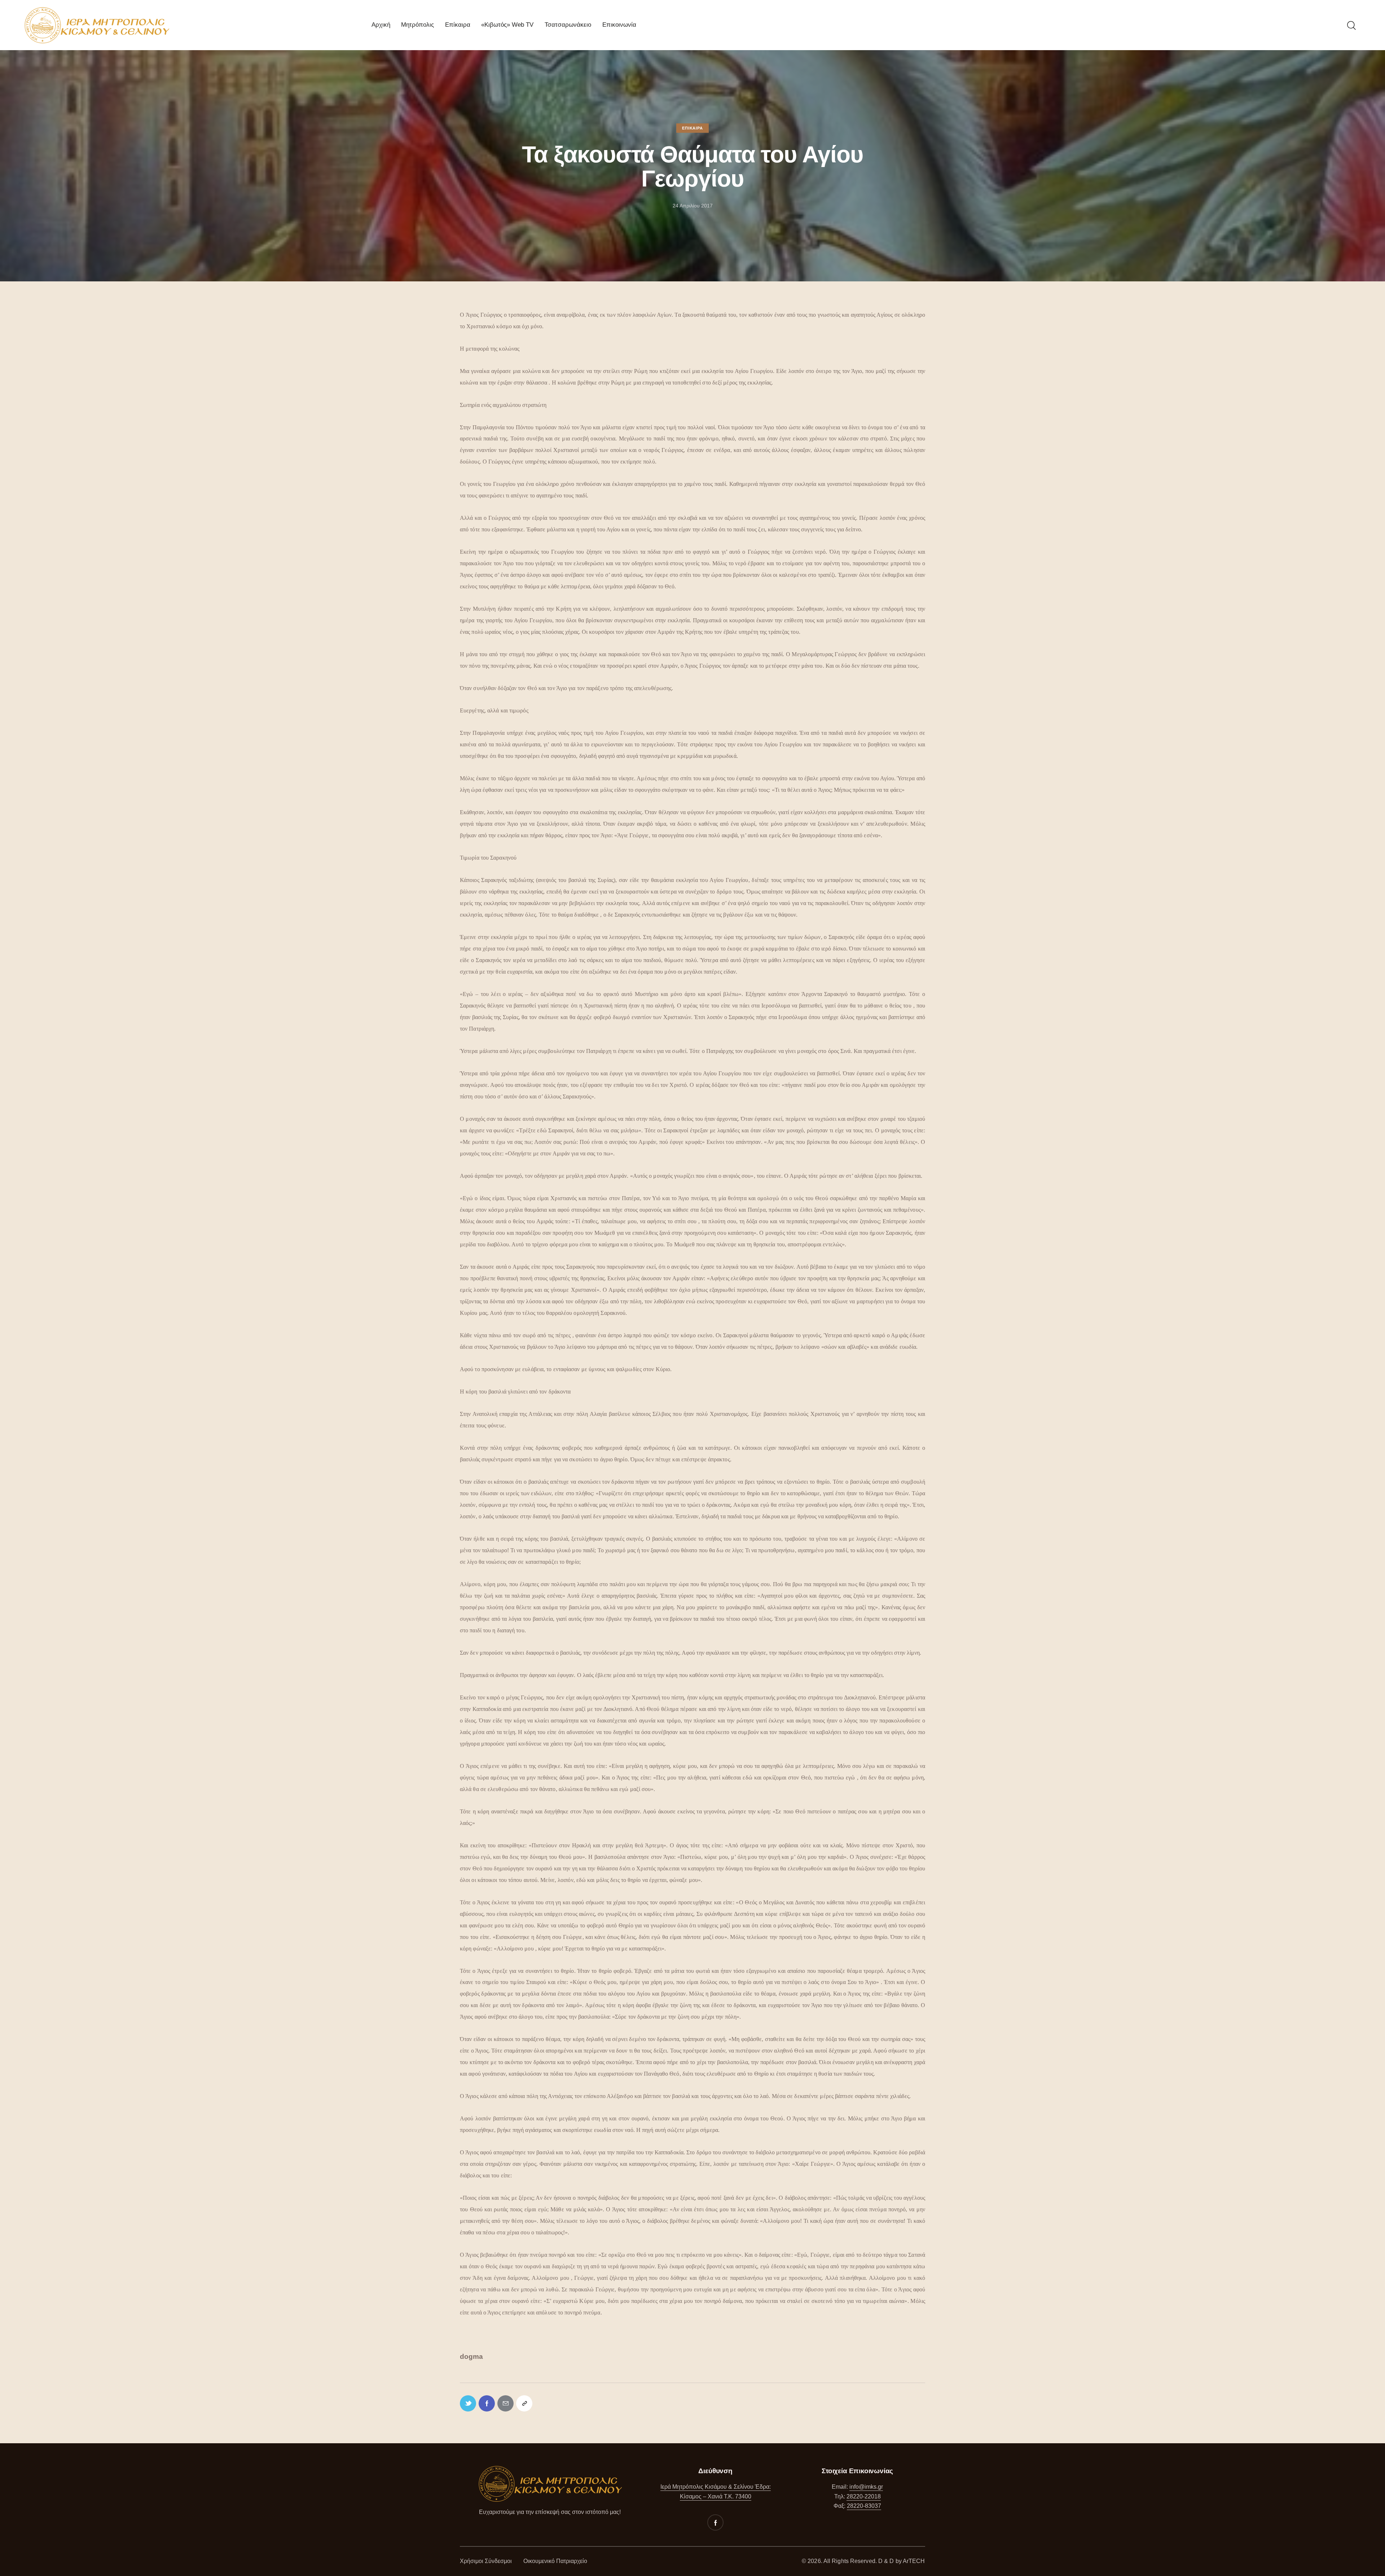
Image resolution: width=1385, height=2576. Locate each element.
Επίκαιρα (692, 128)
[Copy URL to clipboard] (524, 2403)
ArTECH (914, 2561)
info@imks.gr (866, 2487)
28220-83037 (864, 2506)
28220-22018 (864, 2496)
